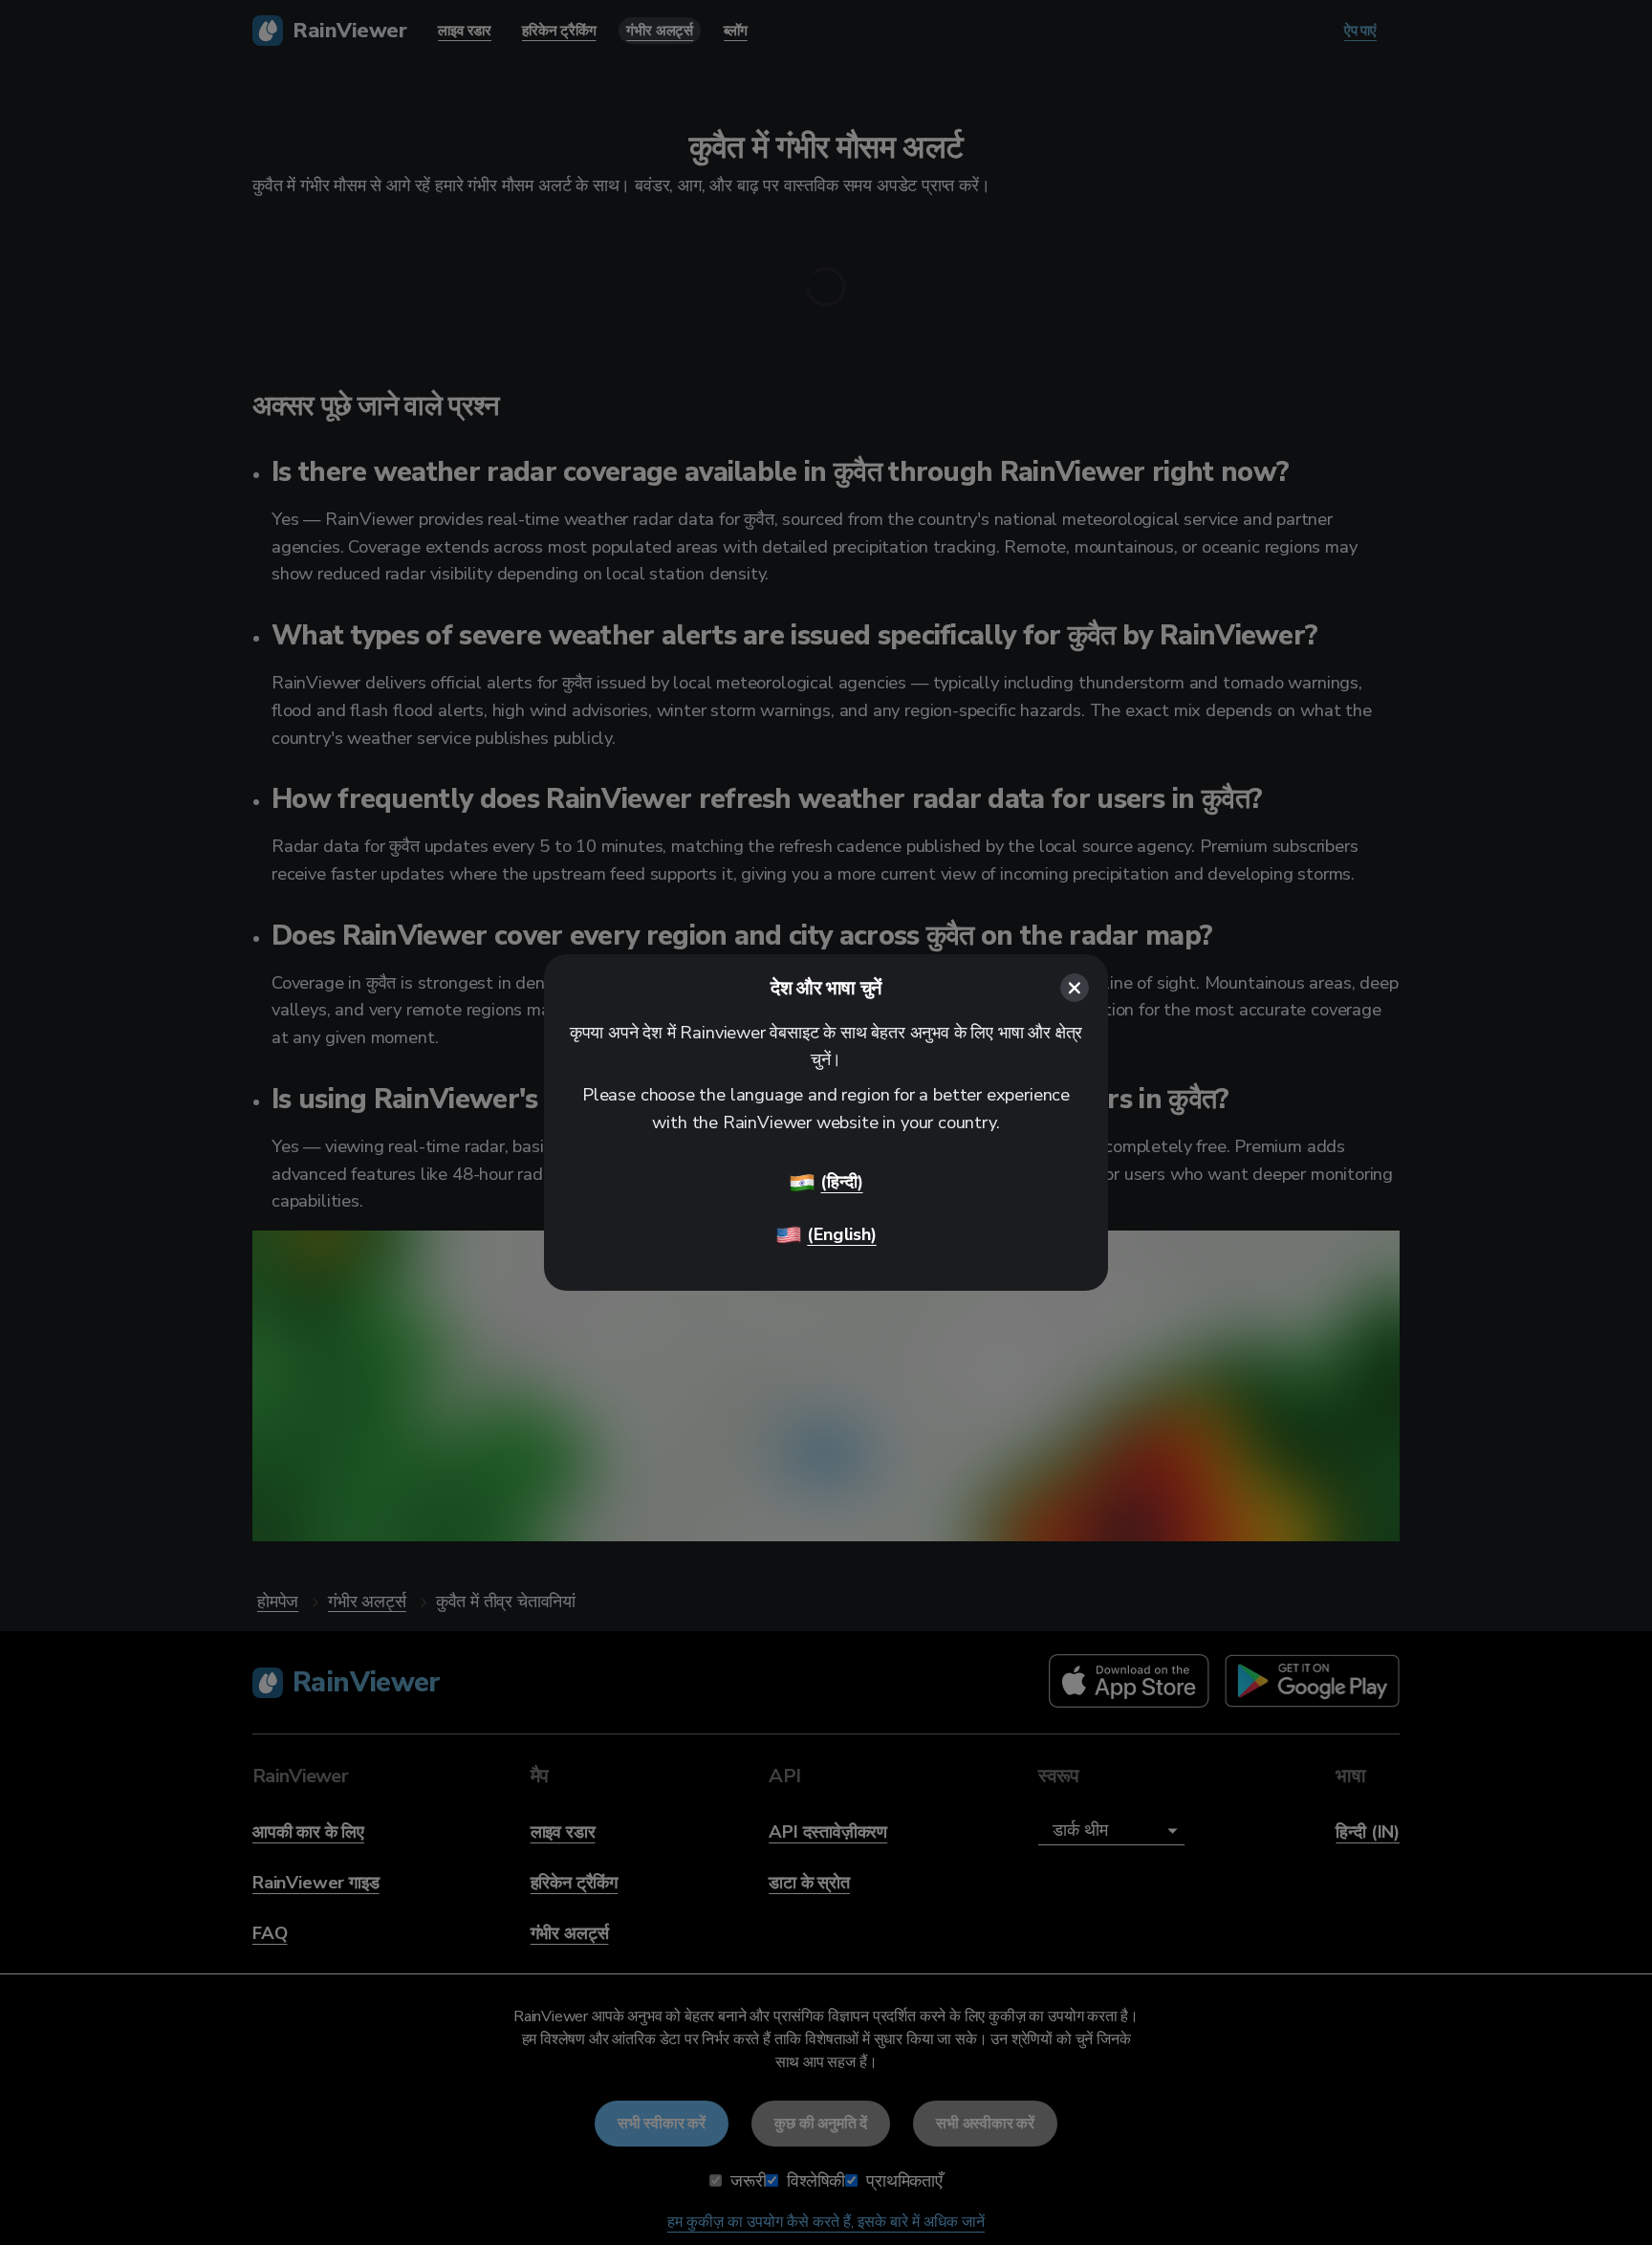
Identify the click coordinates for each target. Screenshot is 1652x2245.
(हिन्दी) (841, 1181)
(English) (841, 1234)
